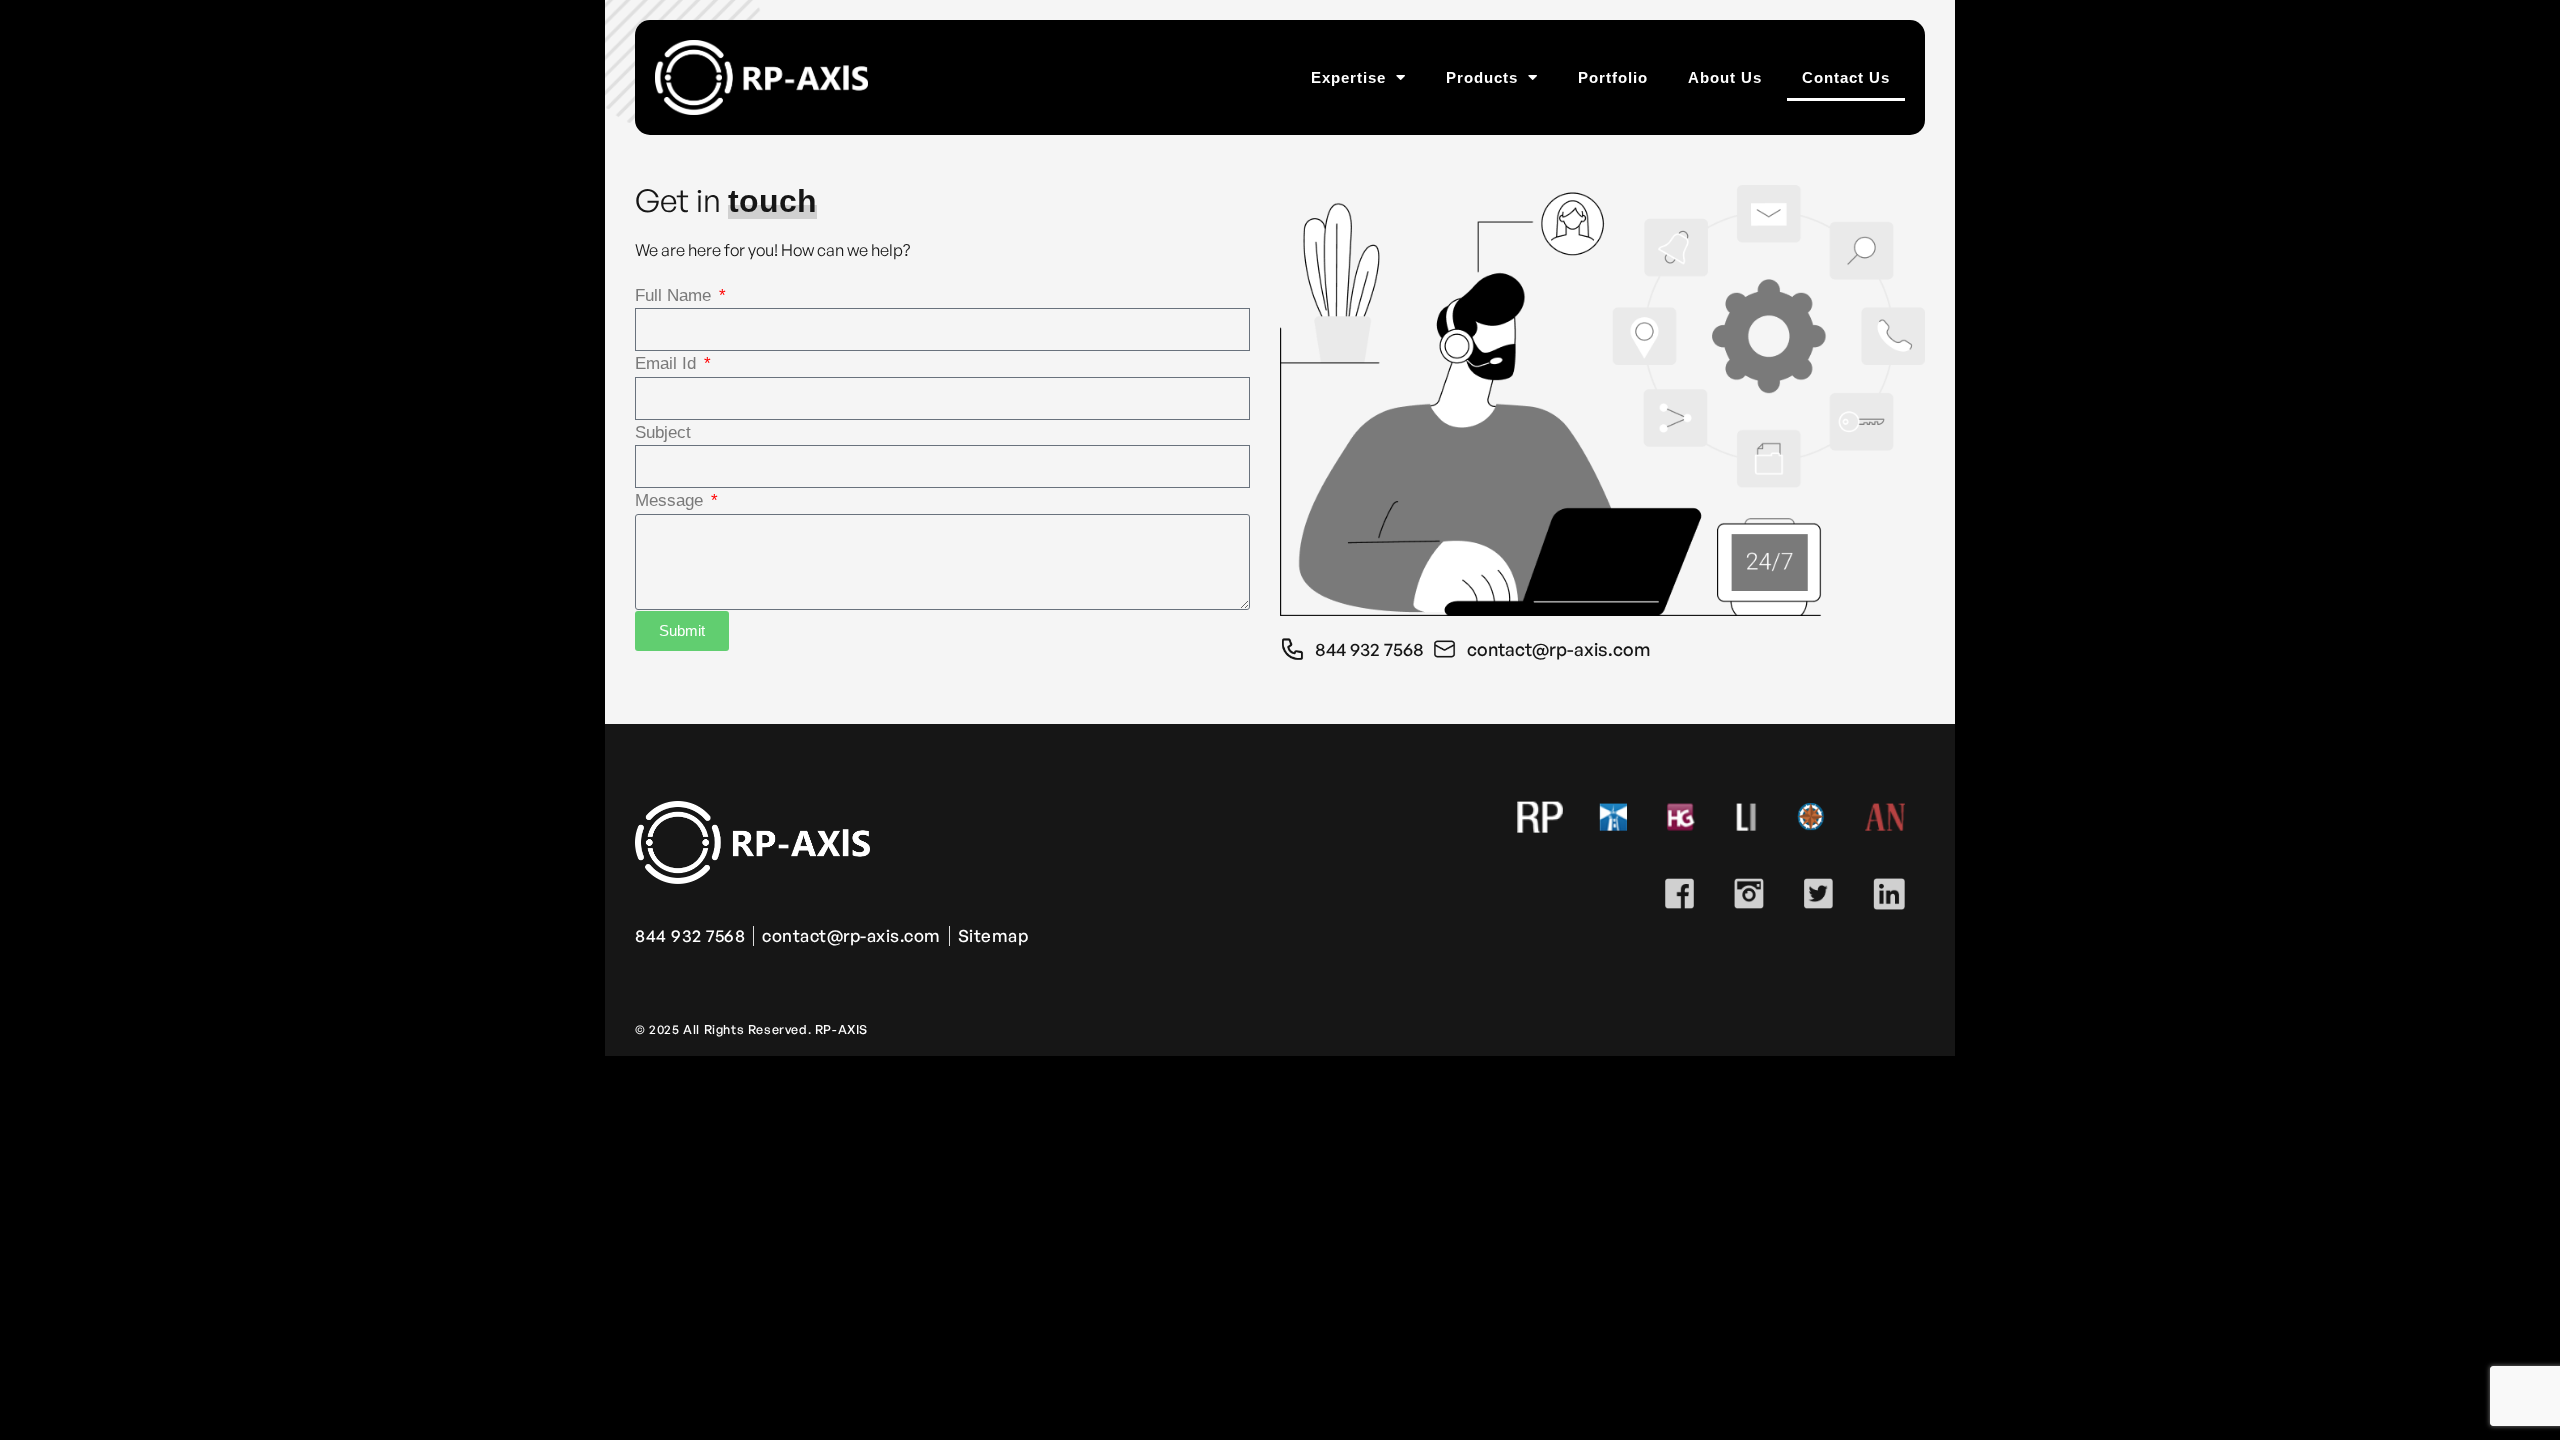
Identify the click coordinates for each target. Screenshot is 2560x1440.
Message (671, 500)
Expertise (1348, 77)
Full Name (675, 295)
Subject (663, 432)
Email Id (668, 363)
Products (1482, 77)
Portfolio (1613, 77)
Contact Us (1846, 77)
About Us (1725, 77)
